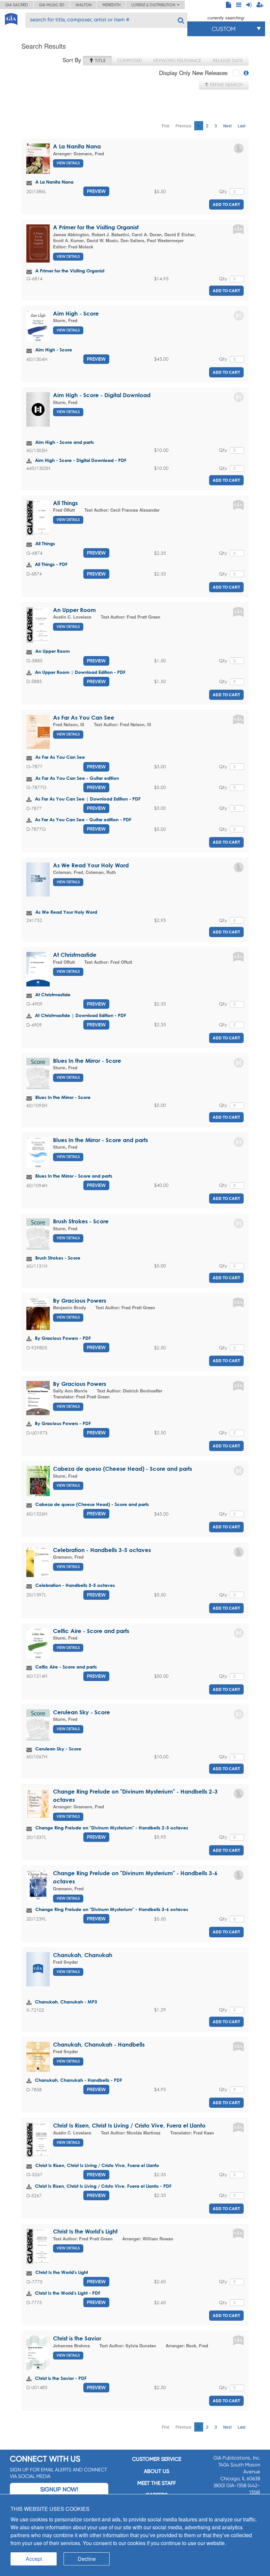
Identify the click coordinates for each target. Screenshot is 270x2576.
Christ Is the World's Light (85, 2231)
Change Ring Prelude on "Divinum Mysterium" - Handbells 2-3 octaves (112, 1828)
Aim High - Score (76, 313)
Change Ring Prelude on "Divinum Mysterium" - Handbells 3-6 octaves (112, 1909)
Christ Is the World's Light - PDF (68, 2293)
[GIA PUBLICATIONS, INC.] (11, 18)
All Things (65, 503)
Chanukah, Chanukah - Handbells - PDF (79, 2080)
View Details (68, 163)
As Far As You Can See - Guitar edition (77, 778)
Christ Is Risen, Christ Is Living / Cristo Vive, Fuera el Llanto (129, 2125)
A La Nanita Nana (77, 146)
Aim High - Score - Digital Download (102, 395)
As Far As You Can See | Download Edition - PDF (88, 799)
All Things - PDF (51, 564)
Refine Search (226, 85)
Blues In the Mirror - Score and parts (100, 1140)
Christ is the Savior (77, 2338)
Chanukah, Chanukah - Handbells (99, 2044)
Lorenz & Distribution (154, 5)
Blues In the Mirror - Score (87, 1061)
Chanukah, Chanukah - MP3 (66, 2002)
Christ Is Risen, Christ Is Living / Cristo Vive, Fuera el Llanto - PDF (103, 2186)
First (165, 126)
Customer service (157, 2459)
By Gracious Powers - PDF (63, 1338)
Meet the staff (157, 2483)
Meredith (111, 5)
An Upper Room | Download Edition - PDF (80, 672)
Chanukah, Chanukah (83, 1955)
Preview (96, 191)
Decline (87, 2559)
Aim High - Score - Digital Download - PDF (81, 460)
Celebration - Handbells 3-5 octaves (102, 1550)
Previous (183, 126)
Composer (130, 61)
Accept (34, 2559)
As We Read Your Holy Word (91, 865)
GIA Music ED (52, 5)
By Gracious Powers (80, 1301)
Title (100, 61)
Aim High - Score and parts (65, 442)
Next (227, 126)
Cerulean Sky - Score (81, 1712)
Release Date (228, 61)
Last (242, 126)
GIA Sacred (17, 5)
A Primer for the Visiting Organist (96, 227)
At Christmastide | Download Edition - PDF (81, 1015)
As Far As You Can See (84, 717)
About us (157, 2471)
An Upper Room (74, 610)
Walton (83, 5)
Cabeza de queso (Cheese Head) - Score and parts (122, 1469)
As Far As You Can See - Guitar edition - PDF (83, 819)
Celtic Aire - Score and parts (91, 1631)
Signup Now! (59, 2489)
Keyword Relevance (177, 61)
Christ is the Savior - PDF (61, 2378)
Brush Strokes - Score (81, 1221)
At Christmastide (75, 955)
